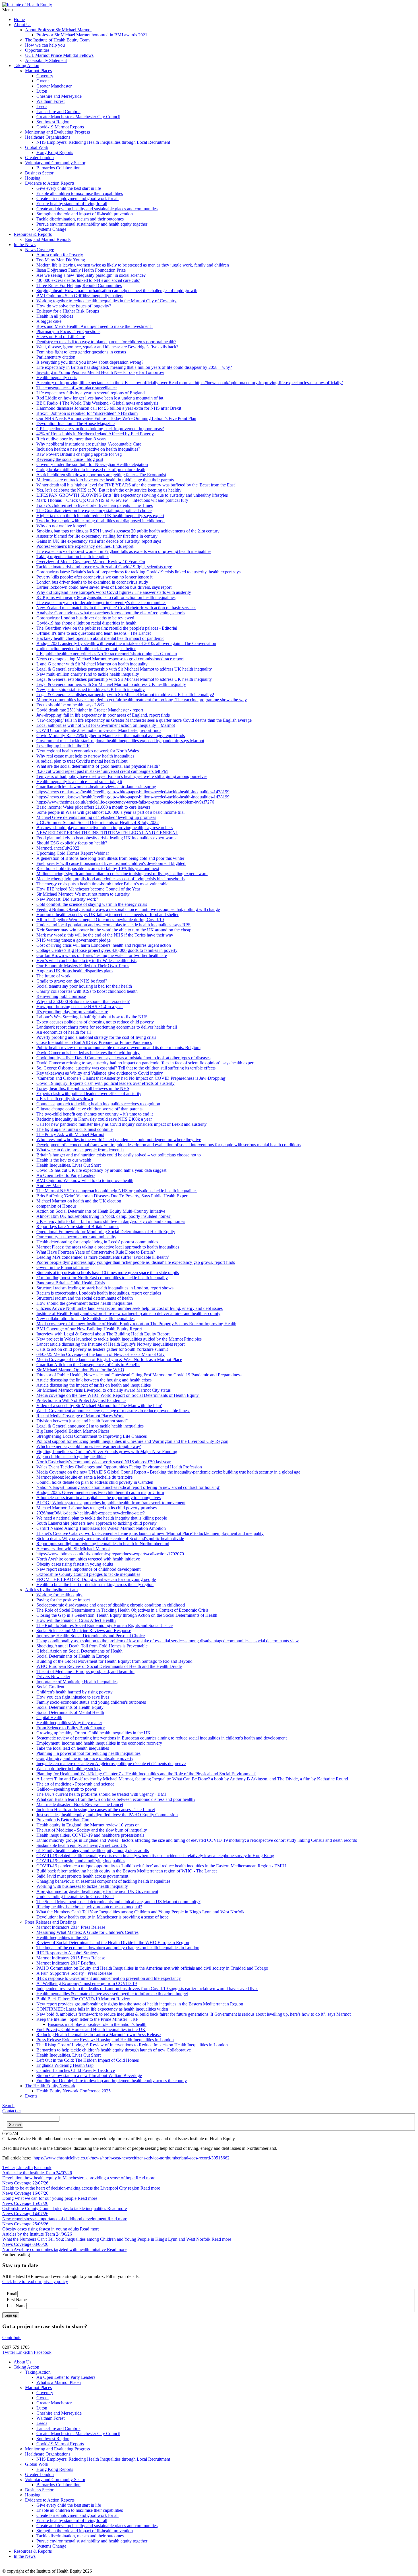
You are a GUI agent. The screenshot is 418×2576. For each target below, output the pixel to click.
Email (12, 2294)
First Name (17, 2300)
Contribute (12, 2337)
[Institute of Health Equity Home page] (27, 5)
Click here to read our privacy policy (35, 2281)
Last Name (17, 2306)
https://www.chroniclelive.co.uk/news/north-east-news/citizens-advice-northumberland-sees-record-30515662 (132, 2158)
